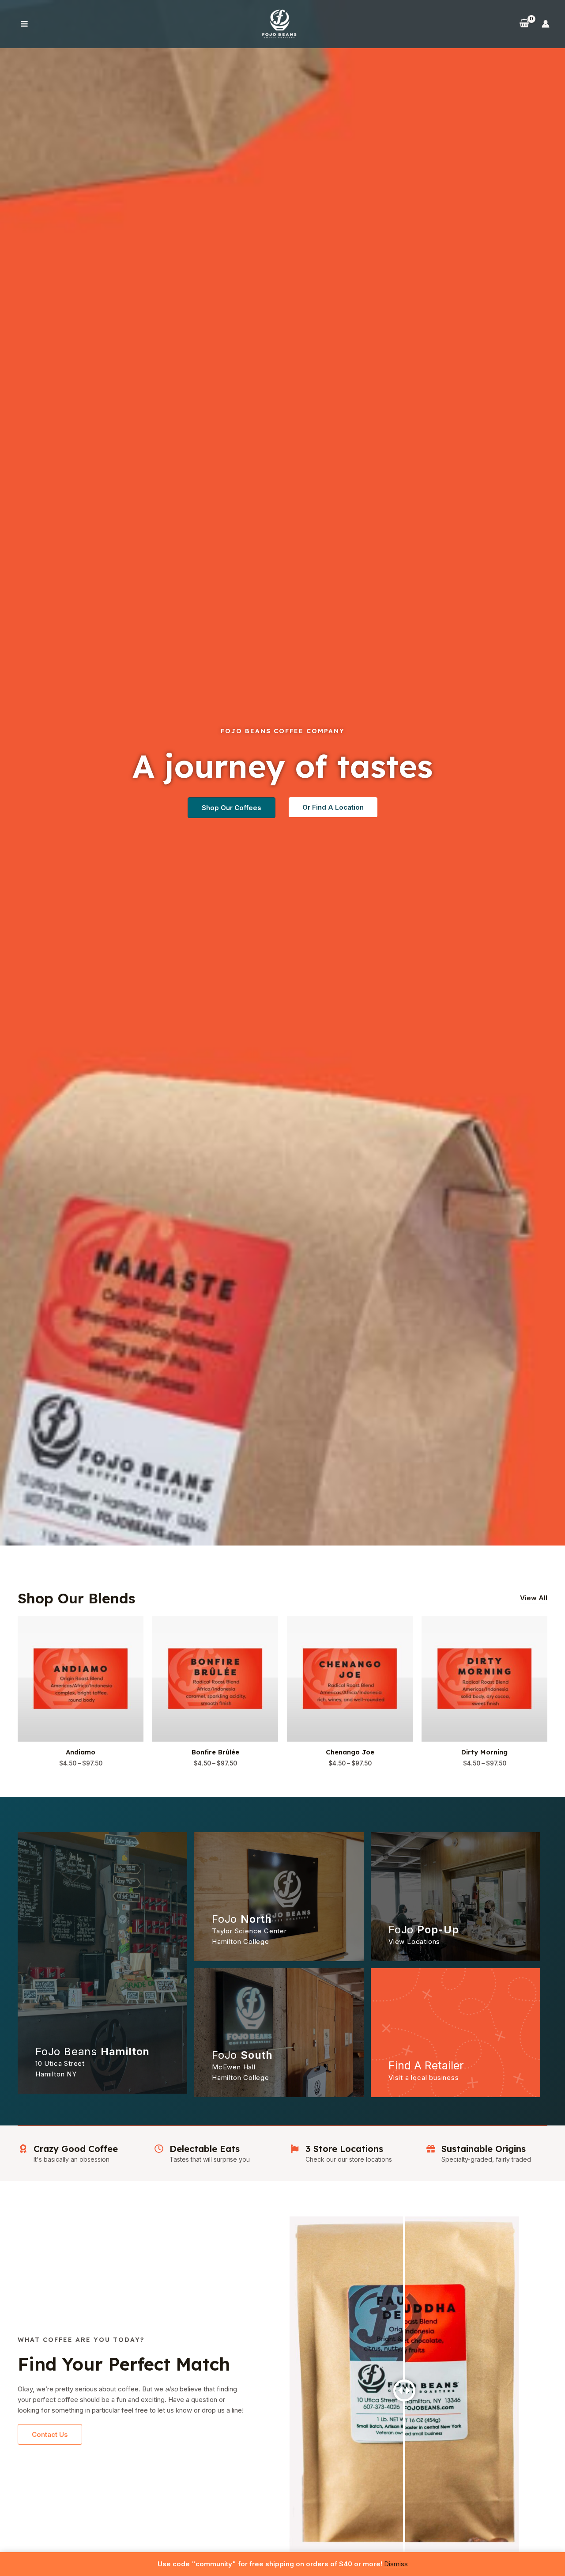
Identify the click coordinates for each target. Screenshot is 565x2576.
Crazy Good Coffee (76, 2149)
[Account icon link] (546, 24)
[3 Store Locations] (295, 2149)
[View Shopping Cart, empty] (524, 24)
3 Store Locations (344, 2149)
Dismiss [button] (396, 2564)
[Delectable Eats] (159, 2149)
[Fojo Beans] (279, 23)
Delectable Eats (205, 2149)
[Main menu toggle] (24, 24)
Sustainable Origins (484, 2149)
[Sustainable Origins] (431, 2149)
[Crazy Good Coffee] (23, 2149)
